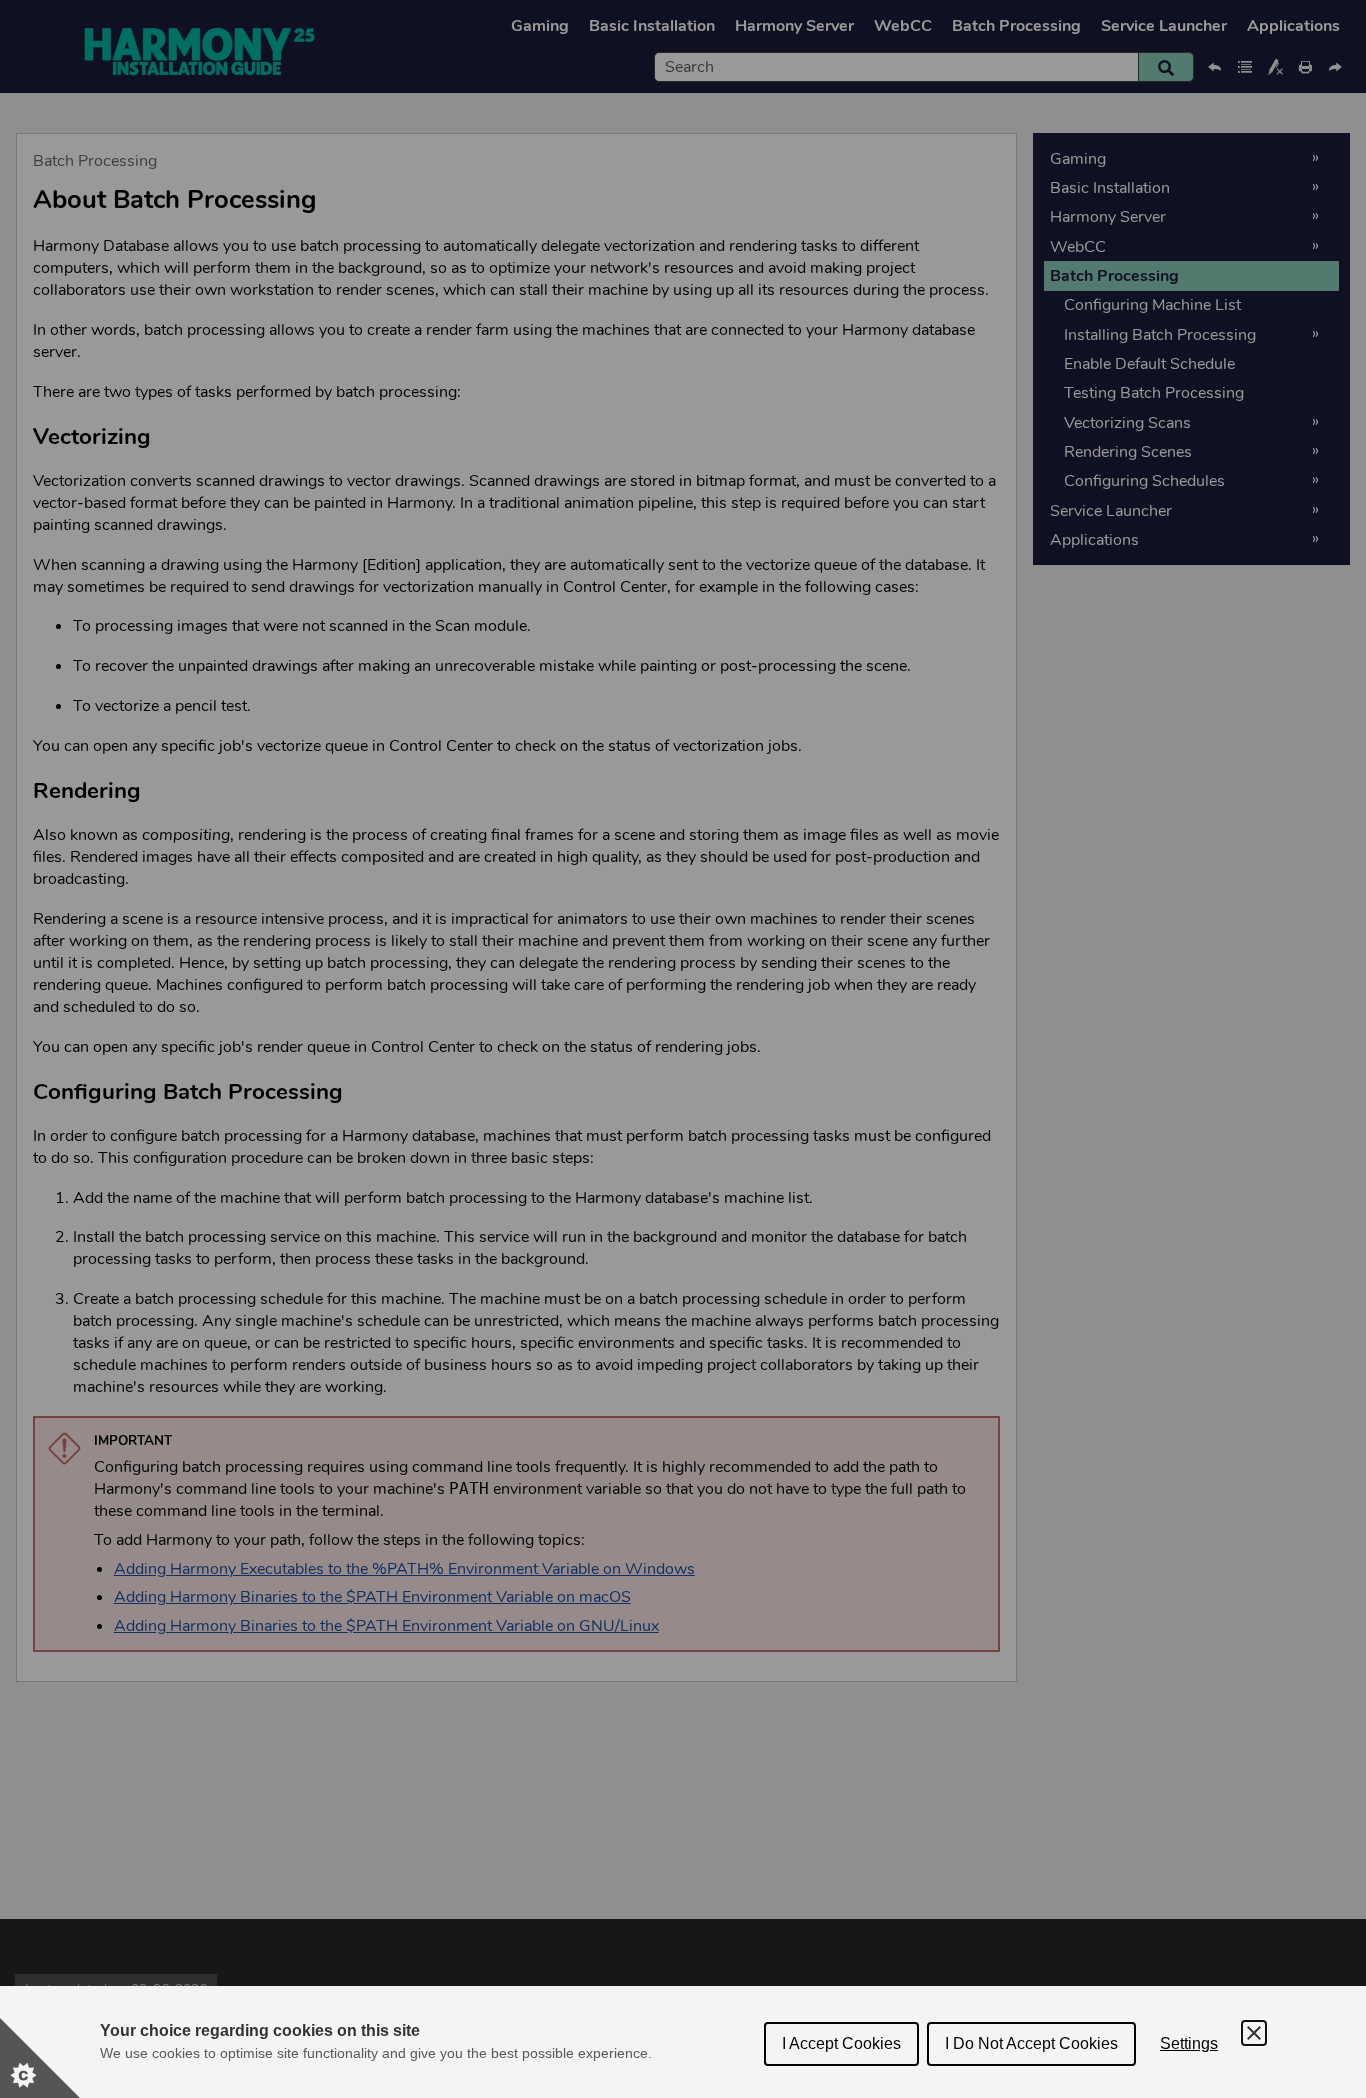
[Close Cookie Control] (1254, 2033)
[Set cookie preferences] (40, 2058)
